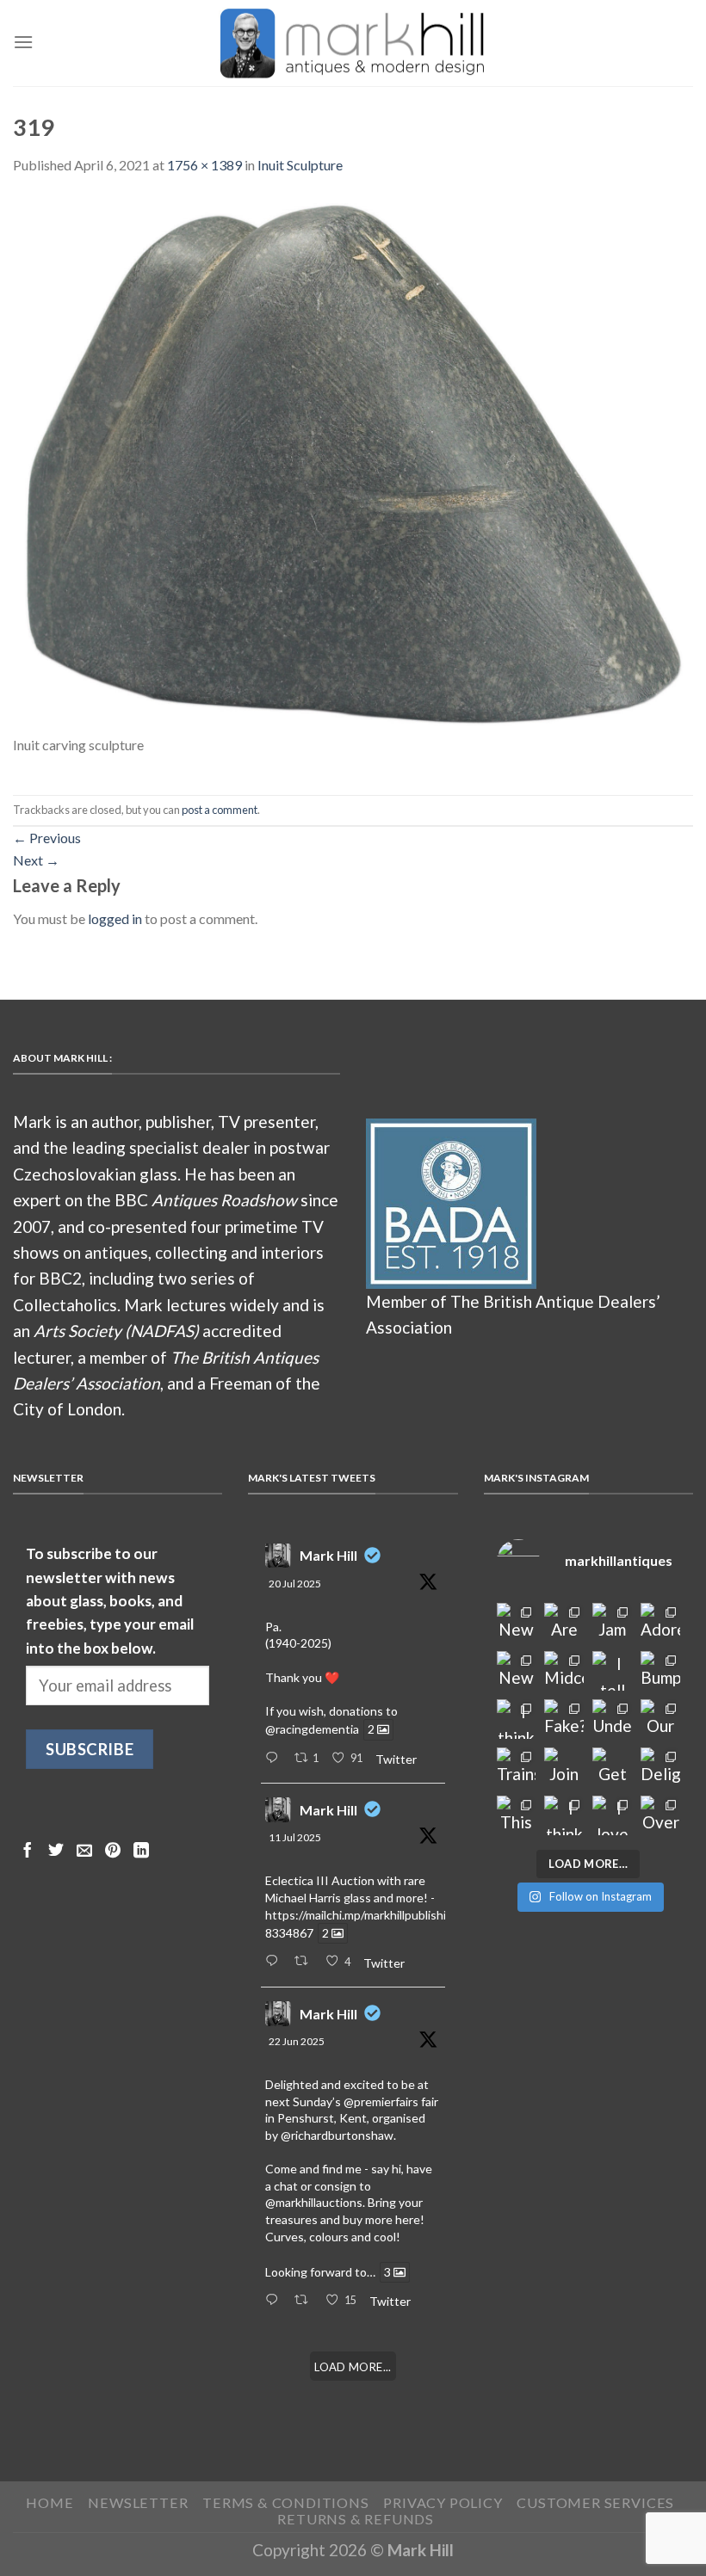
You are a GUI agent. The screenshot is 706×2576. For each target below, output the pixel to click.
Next (36, 860)
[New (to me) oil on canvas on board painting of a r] (517, 1671)
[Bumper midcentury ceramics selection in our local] (660, 1671)
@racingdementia (312, 1730)
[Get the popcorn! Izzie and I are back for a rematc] (612, 1767)
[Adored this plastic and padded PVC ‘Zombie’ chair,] (660, 1623)
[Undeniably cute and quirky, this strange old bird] (612, 1719)
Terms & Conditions (286, 2502)
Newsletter (138, 2502)
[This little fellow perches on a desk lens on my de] (517, 1815)
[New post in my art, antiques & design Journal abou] (517, 1623)
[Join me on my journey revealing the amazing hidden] (564, 1767)
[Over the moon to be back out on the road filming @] (660, 1815)
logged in (115, 918)
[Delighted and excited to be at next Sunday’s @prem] (660, 1767)
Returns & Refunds (356, 2519)
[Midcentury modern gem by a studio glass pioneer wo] (564, 1671)
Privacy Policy (443, 2502)
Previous (47, 838)
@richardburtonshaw (337, 2135)
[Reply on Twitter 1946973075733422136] (275, 1759)
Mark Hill (328, 1555)
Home (50, 2502)
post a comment (220, 810)
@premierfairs (381, 2101)
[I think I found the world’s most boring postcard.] (564, 1815)
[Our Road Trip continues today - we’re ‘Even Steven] (660, 1719)
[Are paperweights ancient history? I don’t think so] (564, 1623)
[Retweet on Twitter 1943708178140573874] (306, 1962)
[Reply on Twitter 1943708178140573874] (275, 1962)
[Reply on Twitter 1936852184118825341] (275, 2301)
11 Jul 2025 (295, 1837)
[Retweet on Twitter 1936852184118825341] (306, 2301)
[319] (353, 463)
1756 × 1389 (204, 165)
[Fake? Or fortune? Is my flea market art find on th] (564, 1719)
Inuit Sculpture (300, 165)
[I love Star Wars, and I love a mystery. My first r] (612, 1815)
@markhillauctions (314, 2202)
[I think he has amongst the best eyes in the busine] (517, 1719)
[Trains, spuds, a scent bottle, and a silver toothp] (517, 1767)
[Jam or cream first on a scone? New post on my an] (612, 1623)
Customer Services (595, 2502)
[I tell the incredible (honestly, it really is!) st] (612, 1671)
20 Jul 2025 (295, 1584)
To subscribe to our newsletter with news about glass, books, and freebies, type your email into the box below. (110, 1600)
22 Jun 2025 (297, 2041)
